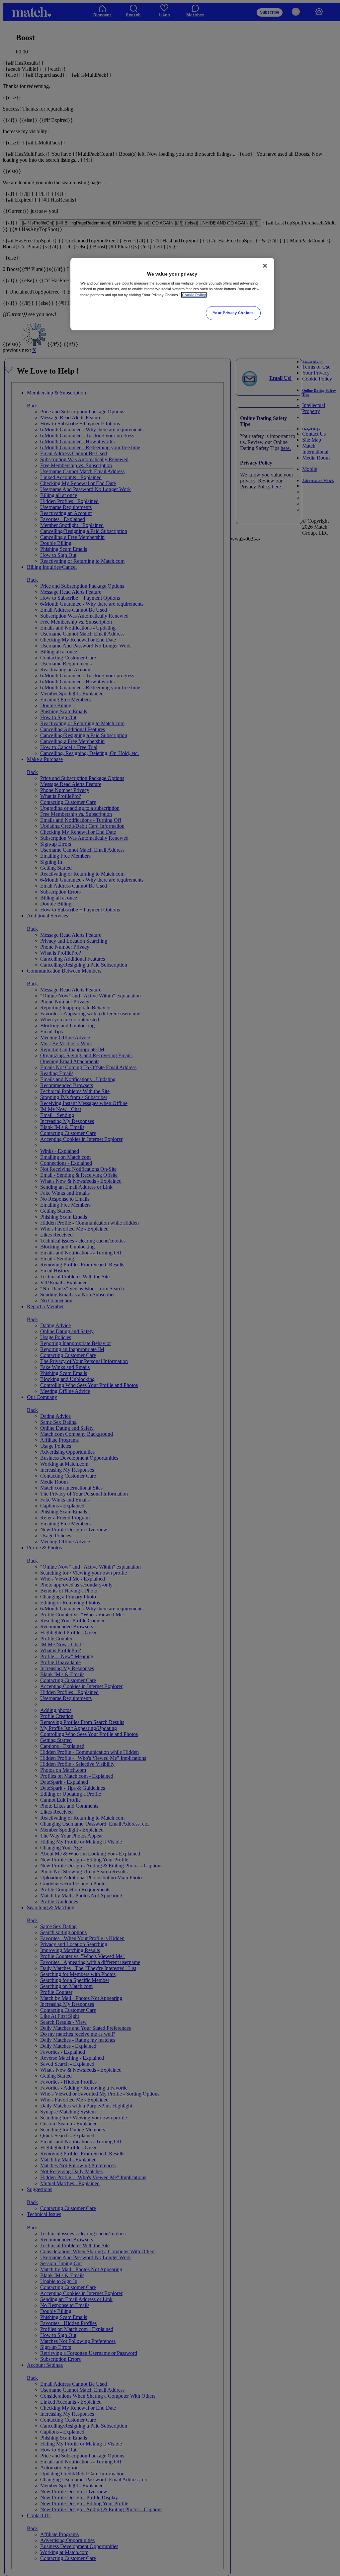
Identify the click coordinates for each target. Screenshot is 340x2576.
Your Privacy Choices (233, 313)
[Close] (265, 266)
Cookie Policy (194, 295)
